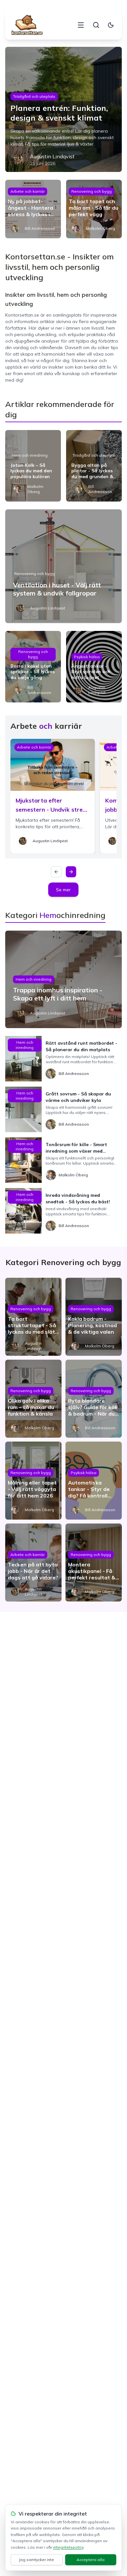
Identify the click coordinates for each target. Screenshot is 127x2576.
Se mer (63, 890)
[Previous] (56, 872)
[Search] (96, 25)
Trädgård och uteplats (34, 96)
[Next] (71, 872)
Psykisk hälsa (87, 657)
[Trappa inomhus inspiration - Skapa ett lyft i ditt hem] (64, 979)
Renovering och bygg (92, 191)
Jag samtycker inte (36, 2560)
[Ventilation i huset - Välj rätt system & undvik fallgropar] (64, 566)
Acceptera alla (91, 2560)
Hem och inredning (30, 455)
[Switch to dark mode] (111, 25)
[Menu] (81, 25)
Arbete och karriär (28, 191)
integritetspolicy (68, 2547)
